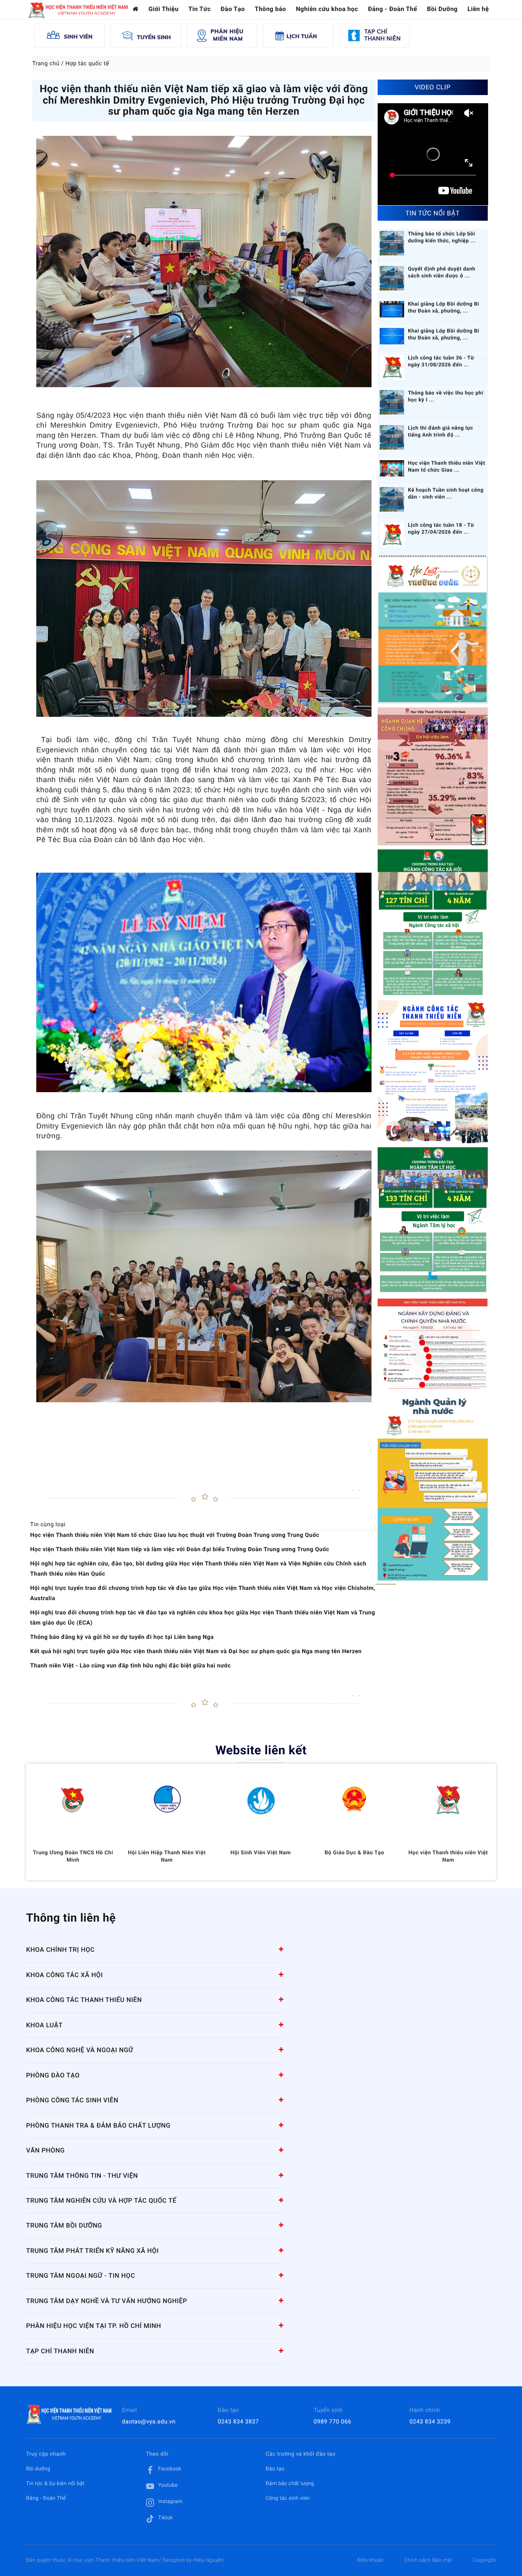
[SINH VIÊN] (70, 35)
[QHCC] (433, 776)
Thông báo (271, 9)
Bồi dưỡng (38, 2469)
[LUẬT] (433, 629)
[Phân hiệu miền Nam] (222, 35)
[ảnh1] (433, 1221)
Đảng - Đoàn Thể (393, 9)
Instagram (170, 2501)
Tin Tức (200, 9)
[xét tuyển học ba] (433, 923)
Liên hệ (478, 9)
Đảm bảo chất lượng (290, 2483)
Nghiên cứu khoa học (327, 9)
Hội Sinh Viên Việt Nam (261, 1853)
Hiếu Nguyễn (209, 2560)
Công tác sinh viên (288, 2498)
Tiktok (166, 2518)
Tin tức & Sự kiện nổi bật (55, 2483)
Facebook (170, 2469)
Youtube (168, 2485)
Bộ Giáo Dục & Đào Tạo (354, 1853)
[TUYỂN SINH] (146, 35)
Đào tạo (275, 2469)
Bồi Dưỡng (442, 9)
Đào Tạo (233, 9)
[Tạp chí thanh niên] (375, 35)
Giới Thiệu (164, 9)
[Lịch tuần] (298, 35)
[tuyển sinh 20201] (433, 1072)
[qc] (433, 1488)
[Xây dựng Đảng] (433, 1345)
